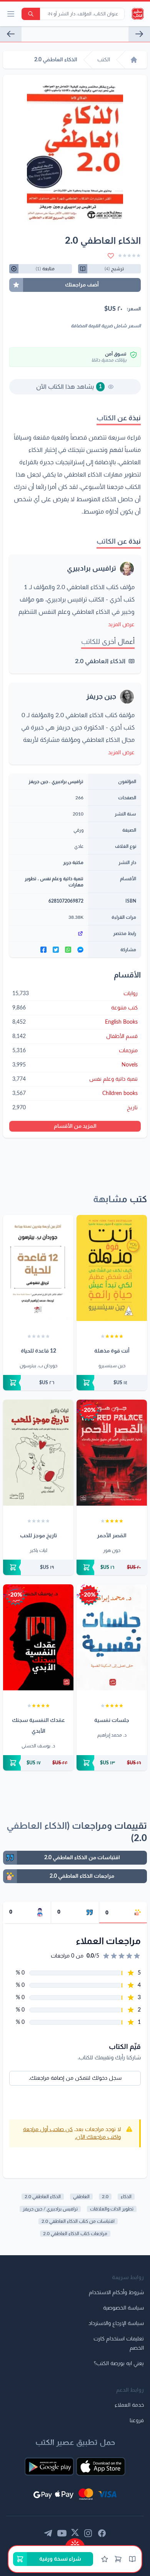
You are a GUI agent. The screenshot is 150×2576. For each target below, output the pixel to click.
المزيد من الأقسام (75, 1126)
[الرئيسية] (134, 60)
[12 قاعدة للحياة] (38, 1268)
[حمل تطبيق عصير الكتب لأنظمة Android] (49, 2466)
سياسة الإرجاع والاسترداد (116, 2323)
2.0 (105, 2197)
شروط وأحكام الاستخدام (116, 2293)
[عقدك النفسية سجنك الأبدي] (38, 1637)
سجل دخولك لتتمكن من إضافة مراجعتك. (75, 2078)
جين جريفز (101, 697)
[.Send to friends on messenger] (80, 950)
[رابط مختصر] (49, 933)
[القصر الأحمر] (112, 1453)
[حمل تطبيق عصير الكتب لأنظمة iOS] (101, 2466)
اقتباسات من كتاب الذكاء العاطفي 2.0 (78, 2221)
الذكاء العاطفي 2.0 (100, 661)
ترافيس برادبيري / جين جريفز (50, 2209)
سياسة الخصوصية (123, 2308)
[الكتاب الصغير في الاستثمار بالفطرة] (139, 34)
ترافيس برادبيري (92, 569)
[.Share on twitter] (56, 950)
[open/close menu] (11, 14)
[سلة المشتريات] (118, 2559)
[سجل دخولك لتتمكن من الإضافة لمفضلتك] (111, 256)
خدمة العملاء (129, 2405)
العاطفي (81, 2197)
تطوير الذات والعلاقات (112, 2209)
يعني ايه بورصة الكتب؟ (119, 2364)
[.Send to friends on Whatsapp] (68, 950)
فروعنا (137, 2421)
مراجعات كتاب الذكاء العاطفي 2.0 (75, 2234)
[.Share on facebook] (43, 950)
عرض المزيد (121, 625)
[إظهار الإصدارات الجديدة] (75, 2542)
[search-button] (31, 14)
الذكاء (126, 2197)
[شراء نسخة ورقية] (112, 1383)
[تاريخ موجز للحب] (38, 1453)
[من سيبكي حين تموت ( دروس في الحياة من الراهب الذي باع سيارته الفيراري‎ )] (11, 34)
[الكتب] (132, 2559)
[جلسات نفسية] (112, 1637)
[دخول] (105, 2559)
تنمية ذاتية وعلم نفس (62, 879)
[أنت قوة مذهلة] (112, 1268)
